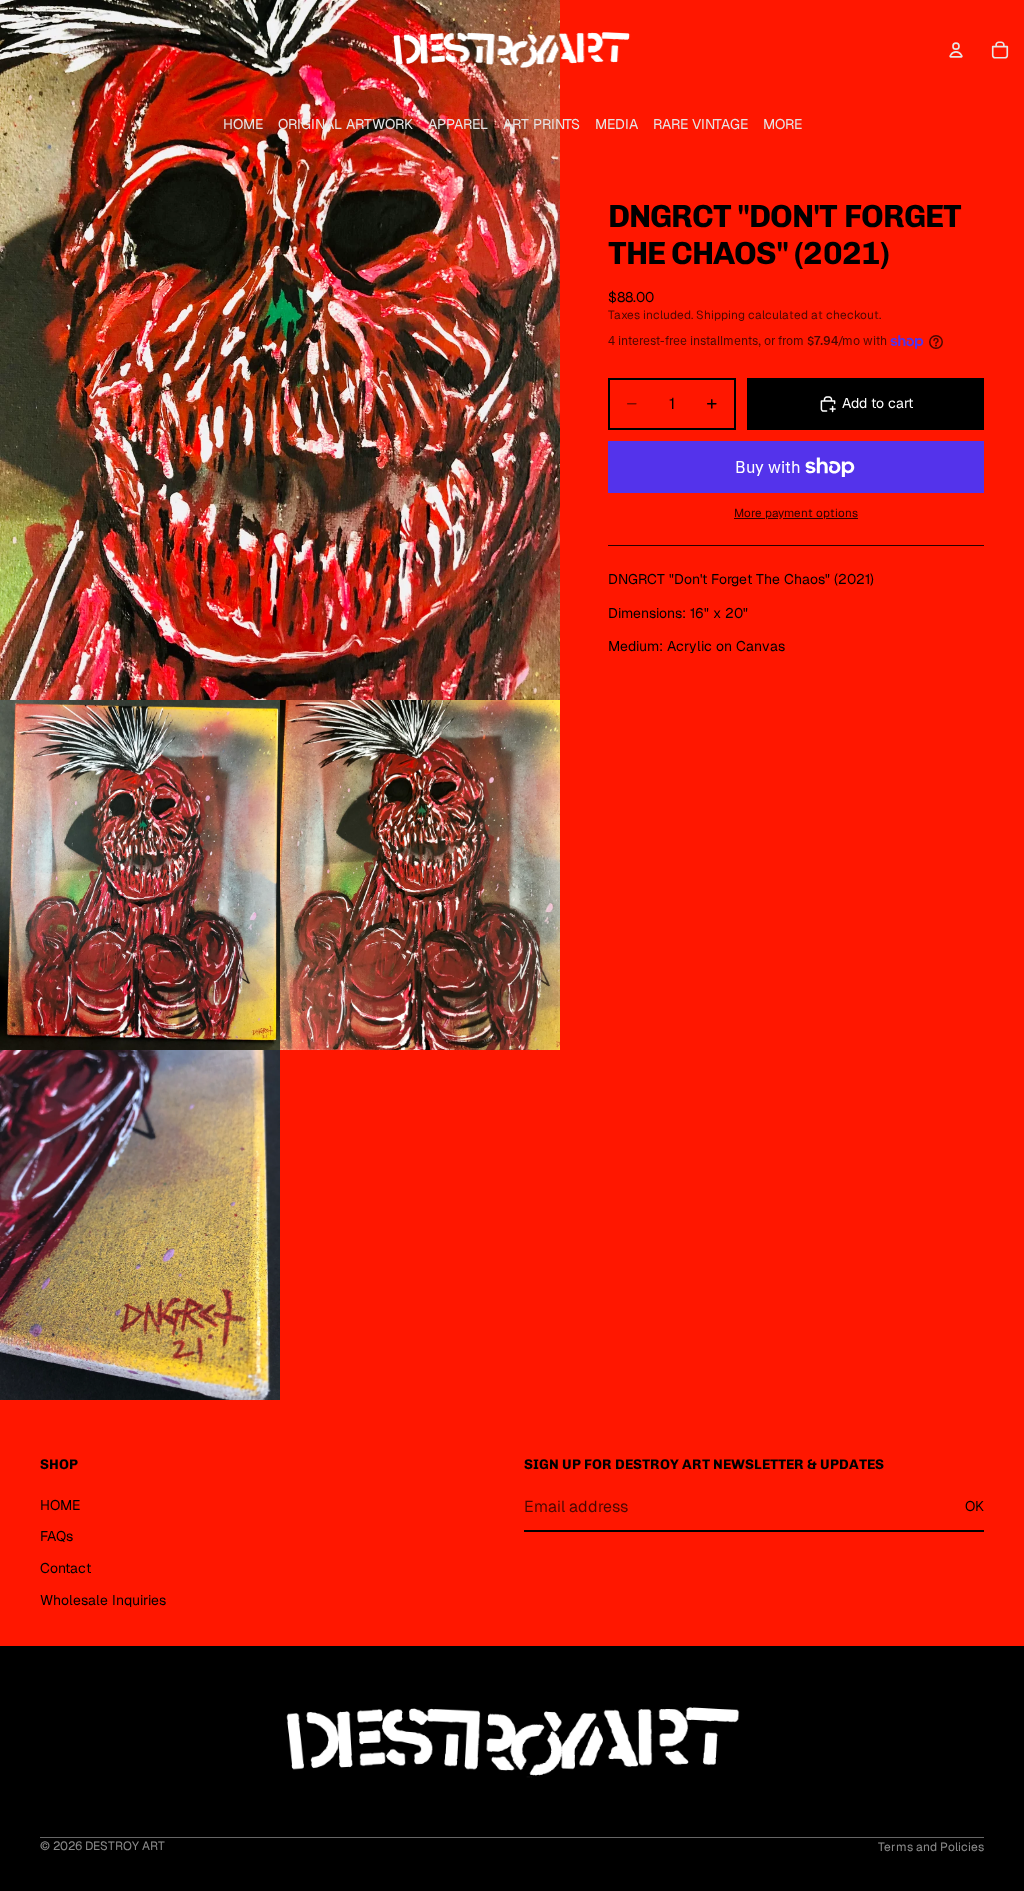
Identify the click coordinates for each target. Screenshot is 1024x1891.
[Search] (66, 50)
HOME (243, 124)
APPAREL (458, 124)
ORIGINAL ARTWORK (345, 124)
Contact (65, 1568)
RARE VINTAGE (700, 124)
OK (974, 1506)
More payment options (796, 512)
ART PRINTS (541, 124)
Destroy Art (125, 1846)
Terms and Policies (931, 1847)
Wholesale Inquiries (103, 1600)
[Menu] (23, 50)
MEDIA (616, 124)
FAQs (56, 1536)
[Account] (956, 50)
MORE (782, 124)
